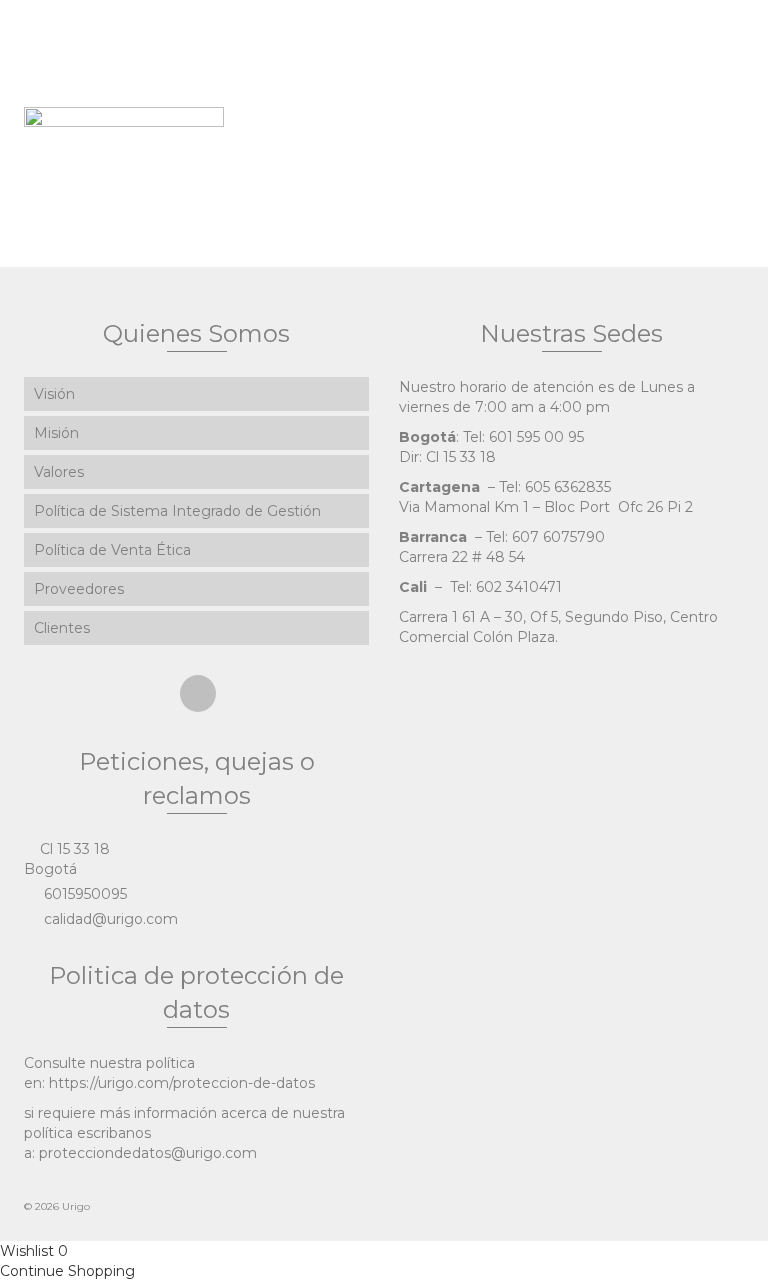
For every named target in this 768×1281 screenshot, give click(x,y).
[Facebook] (198, 693)
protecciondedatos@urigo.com (148, 1153)
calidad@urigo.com (109, 919)
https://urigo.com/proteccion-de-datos (182, 1083)
